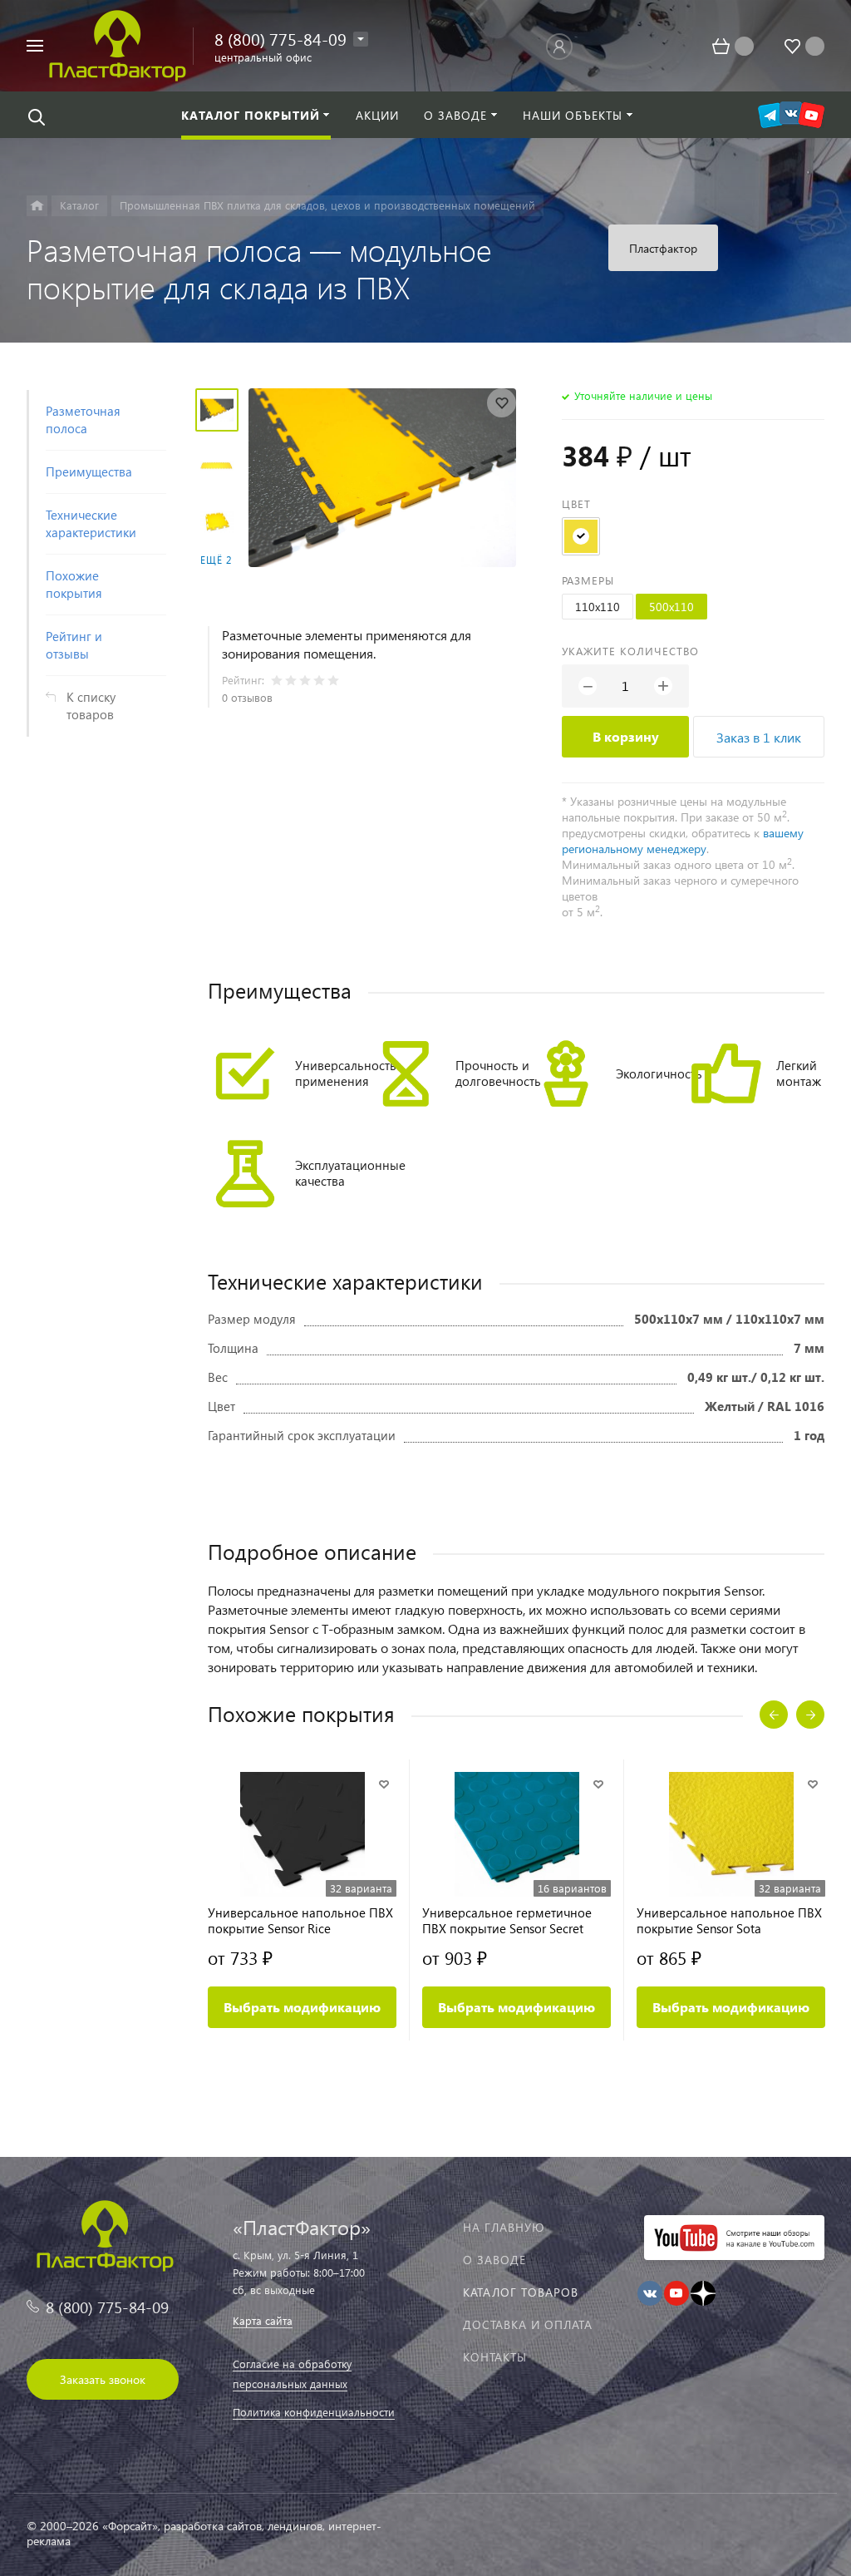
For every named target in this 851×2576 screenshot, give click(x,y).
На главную (504, 2227)
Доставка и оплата (528, 2324)
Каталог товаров (521, 2292)
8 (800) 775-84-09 (280, 38)
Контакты (495, 2357)
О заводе (494, 2260)
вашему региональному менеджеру (683, 841)
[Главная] (37, 206)
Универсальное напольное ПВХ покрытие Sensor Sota (729, 1921)
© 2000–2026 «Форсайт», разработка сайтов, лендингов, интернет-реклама (204, 2533)
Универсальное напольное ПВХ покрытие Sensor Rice (300, 1921)
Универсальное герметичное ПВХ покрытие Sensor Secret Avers (507, 1921)
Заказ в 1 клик (759, 737)
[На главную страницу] (118, 44)
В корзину (626, 736)
